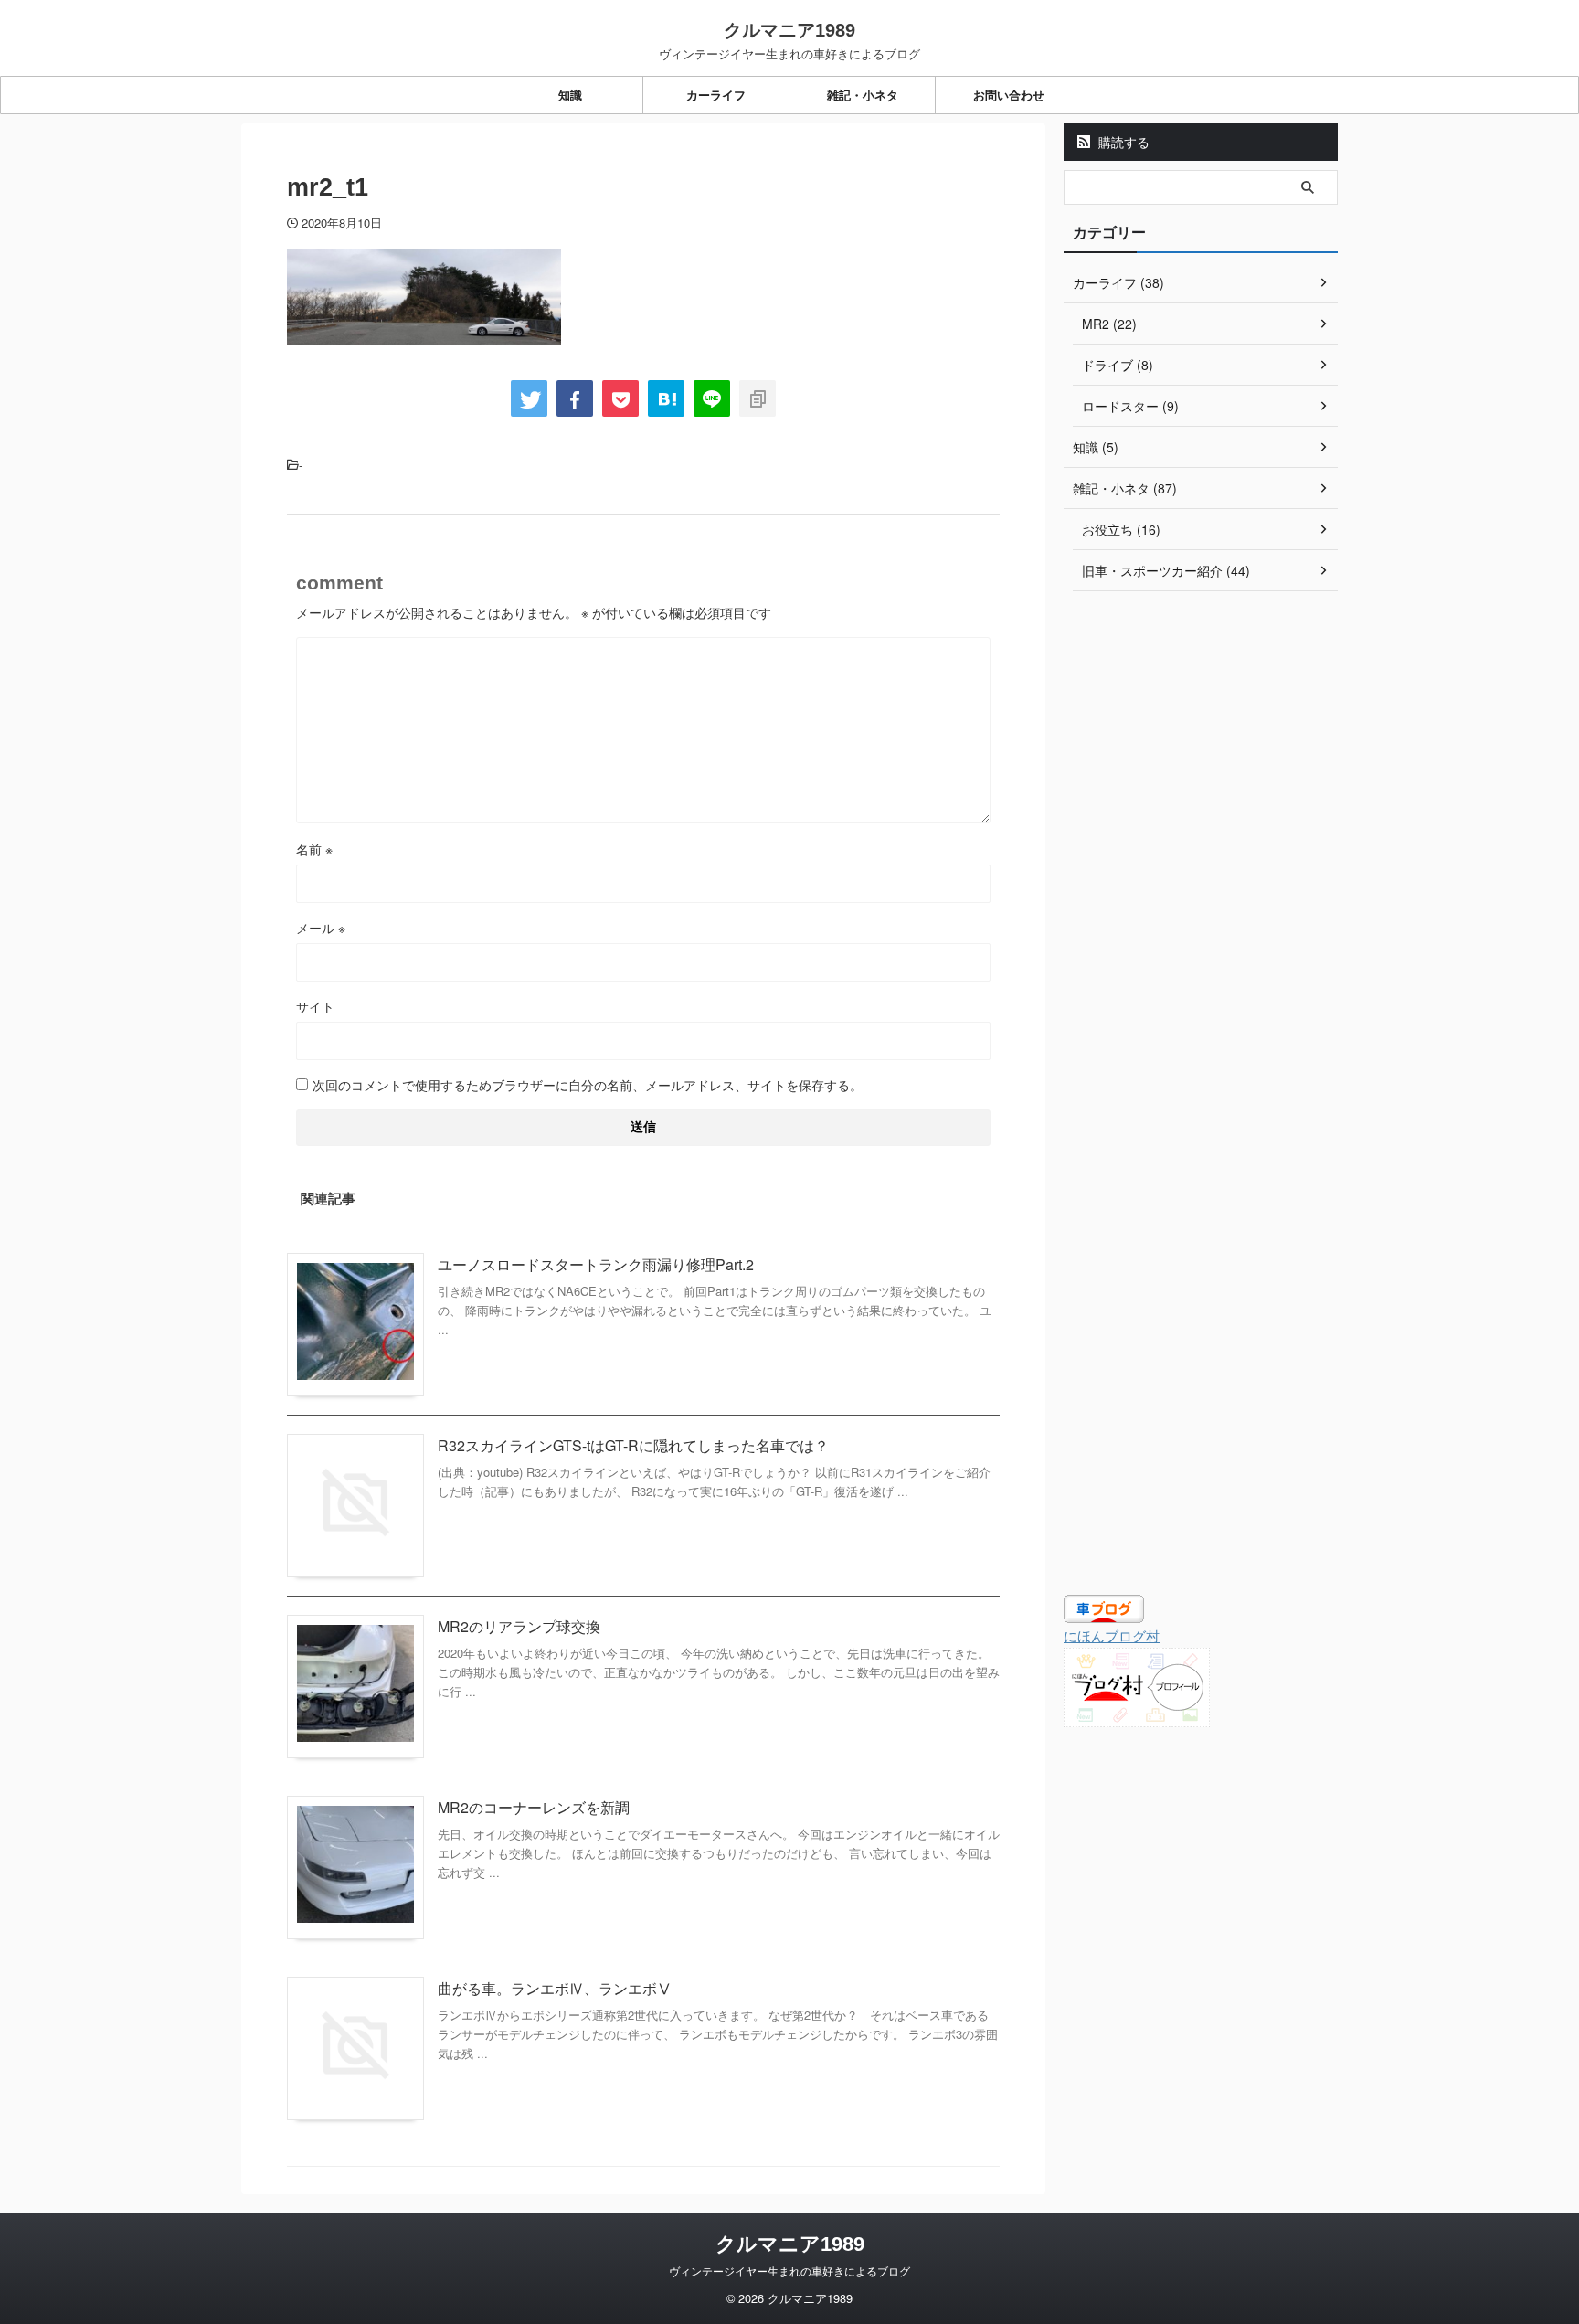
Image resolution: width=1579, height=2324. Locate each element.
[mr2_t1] (666, 398)
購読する (1122, 142)
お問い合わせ (1009, 95)
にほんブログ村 (1112, 1635)
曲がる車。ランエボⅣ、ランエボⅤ (555, 1988)
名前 (314, 849)
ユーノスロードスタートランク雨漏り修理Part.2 (596, 1264)
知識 (570, 95)
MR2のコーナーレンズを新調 (534, 1807)
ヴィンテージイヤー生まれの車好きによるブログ (789, 2271)
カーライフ (716, 95)
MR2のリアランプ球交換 (519, 1626)
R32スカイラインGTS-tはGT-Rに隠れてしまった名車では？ (633, 1445)
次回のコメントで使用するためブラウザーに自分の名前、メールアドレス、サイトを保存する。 (588, 1085)
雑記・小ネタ (863, 95)
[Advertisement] (1201, 899)
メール (321, 928)
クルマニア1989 (789, 30)
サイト (315, 1006)
